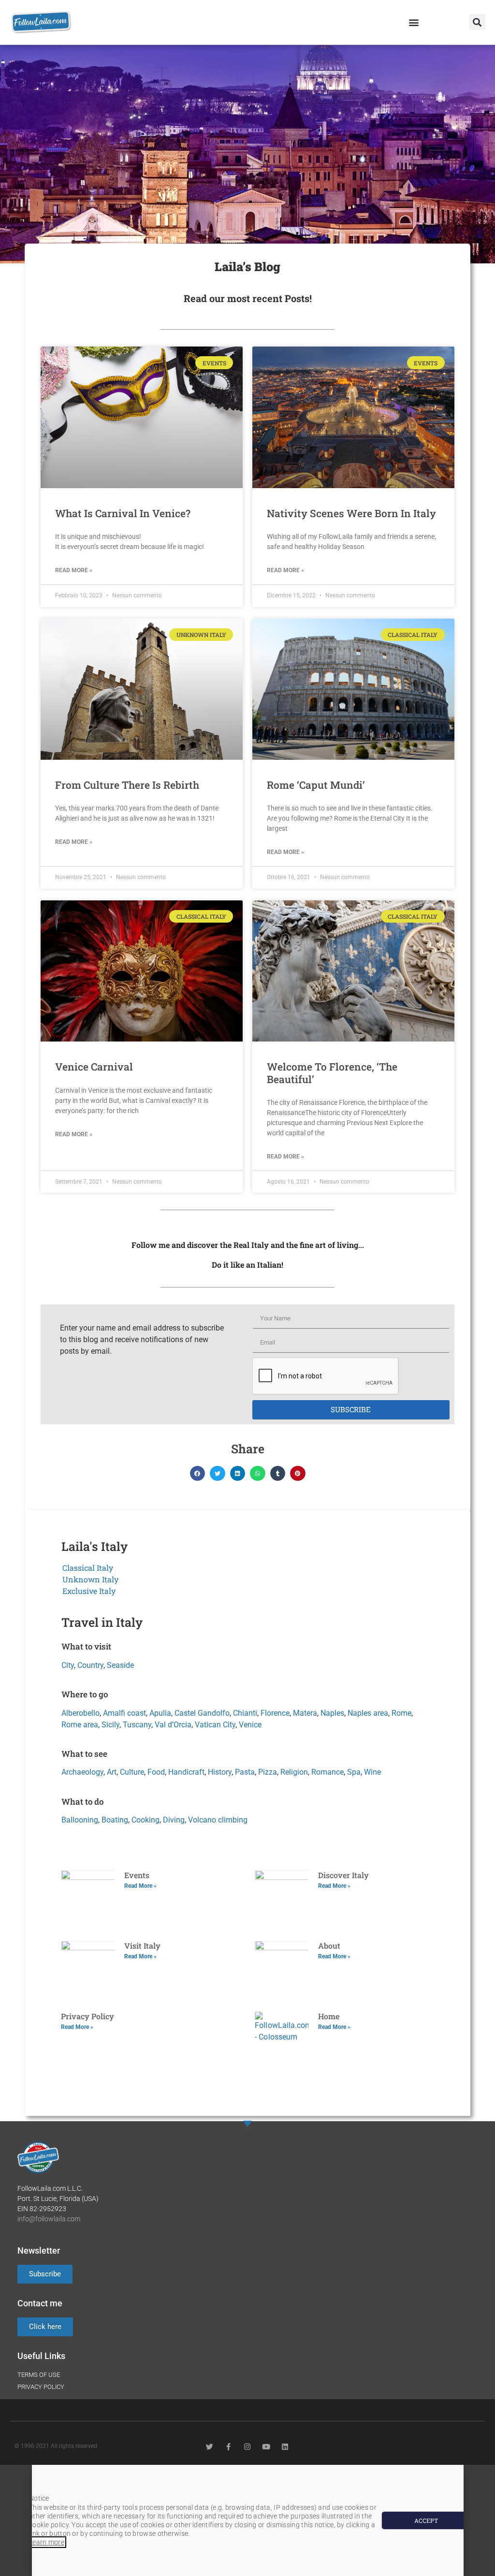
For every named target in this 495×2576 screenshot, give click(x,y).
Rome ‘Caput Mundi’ (316, 785)
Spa (354, 1772)
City (68, 1665)
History (220, 1772)
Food (156, 1772)
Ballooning (80, 1820)
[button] (414, 22)
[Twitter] (210, 2447)
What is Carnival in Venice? (123, 513)
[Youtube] (266, 2447)
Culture (132, 1772)
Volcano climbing (218, 1820)
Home (329, 2016)
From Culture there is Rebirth (127, 785)
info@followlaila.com (49, 2219)
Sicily (110, 1725)
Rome (401, 1713)
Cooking (146, 1820)
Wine (372, 1772)
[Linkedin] (285, 2447)
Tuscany (137, 1725)
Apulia (160, 1713)
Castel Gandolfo (202, 1713)
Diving (174, 1820)
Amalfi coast (124, 1713)
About (329, 1946)
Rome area (80, 1725)
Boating (115, 1820)
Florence (275, 1713)
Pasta (245, 1772)
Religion (294, 1772)
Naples (332, 1713)
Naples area (368, 1713)
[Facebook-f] (228, 2447)
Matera (305, 1713)
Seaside (120, 1665)
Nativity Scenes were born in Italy (351, 513)
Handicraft (186, 1772)
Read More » (74, 570)
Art (112, 1772)
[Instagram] (247, 2447)
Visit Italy (142, 1946)
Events (137, 1875)
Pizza (268, 1772)
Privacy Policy (87, 2016)
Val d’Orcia (173, 1725)
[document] (247, 2520)
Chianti (245, 1713)
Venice (250, 1725)
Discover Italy (343, 1875)
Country (90, 1665)
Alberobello (80, 1713)
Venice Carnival (94, 1067)
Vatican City (215, 1725)
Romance (328, 1772)
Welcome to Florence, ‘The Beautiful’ (332, 1073)
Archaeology (82, 1772)
